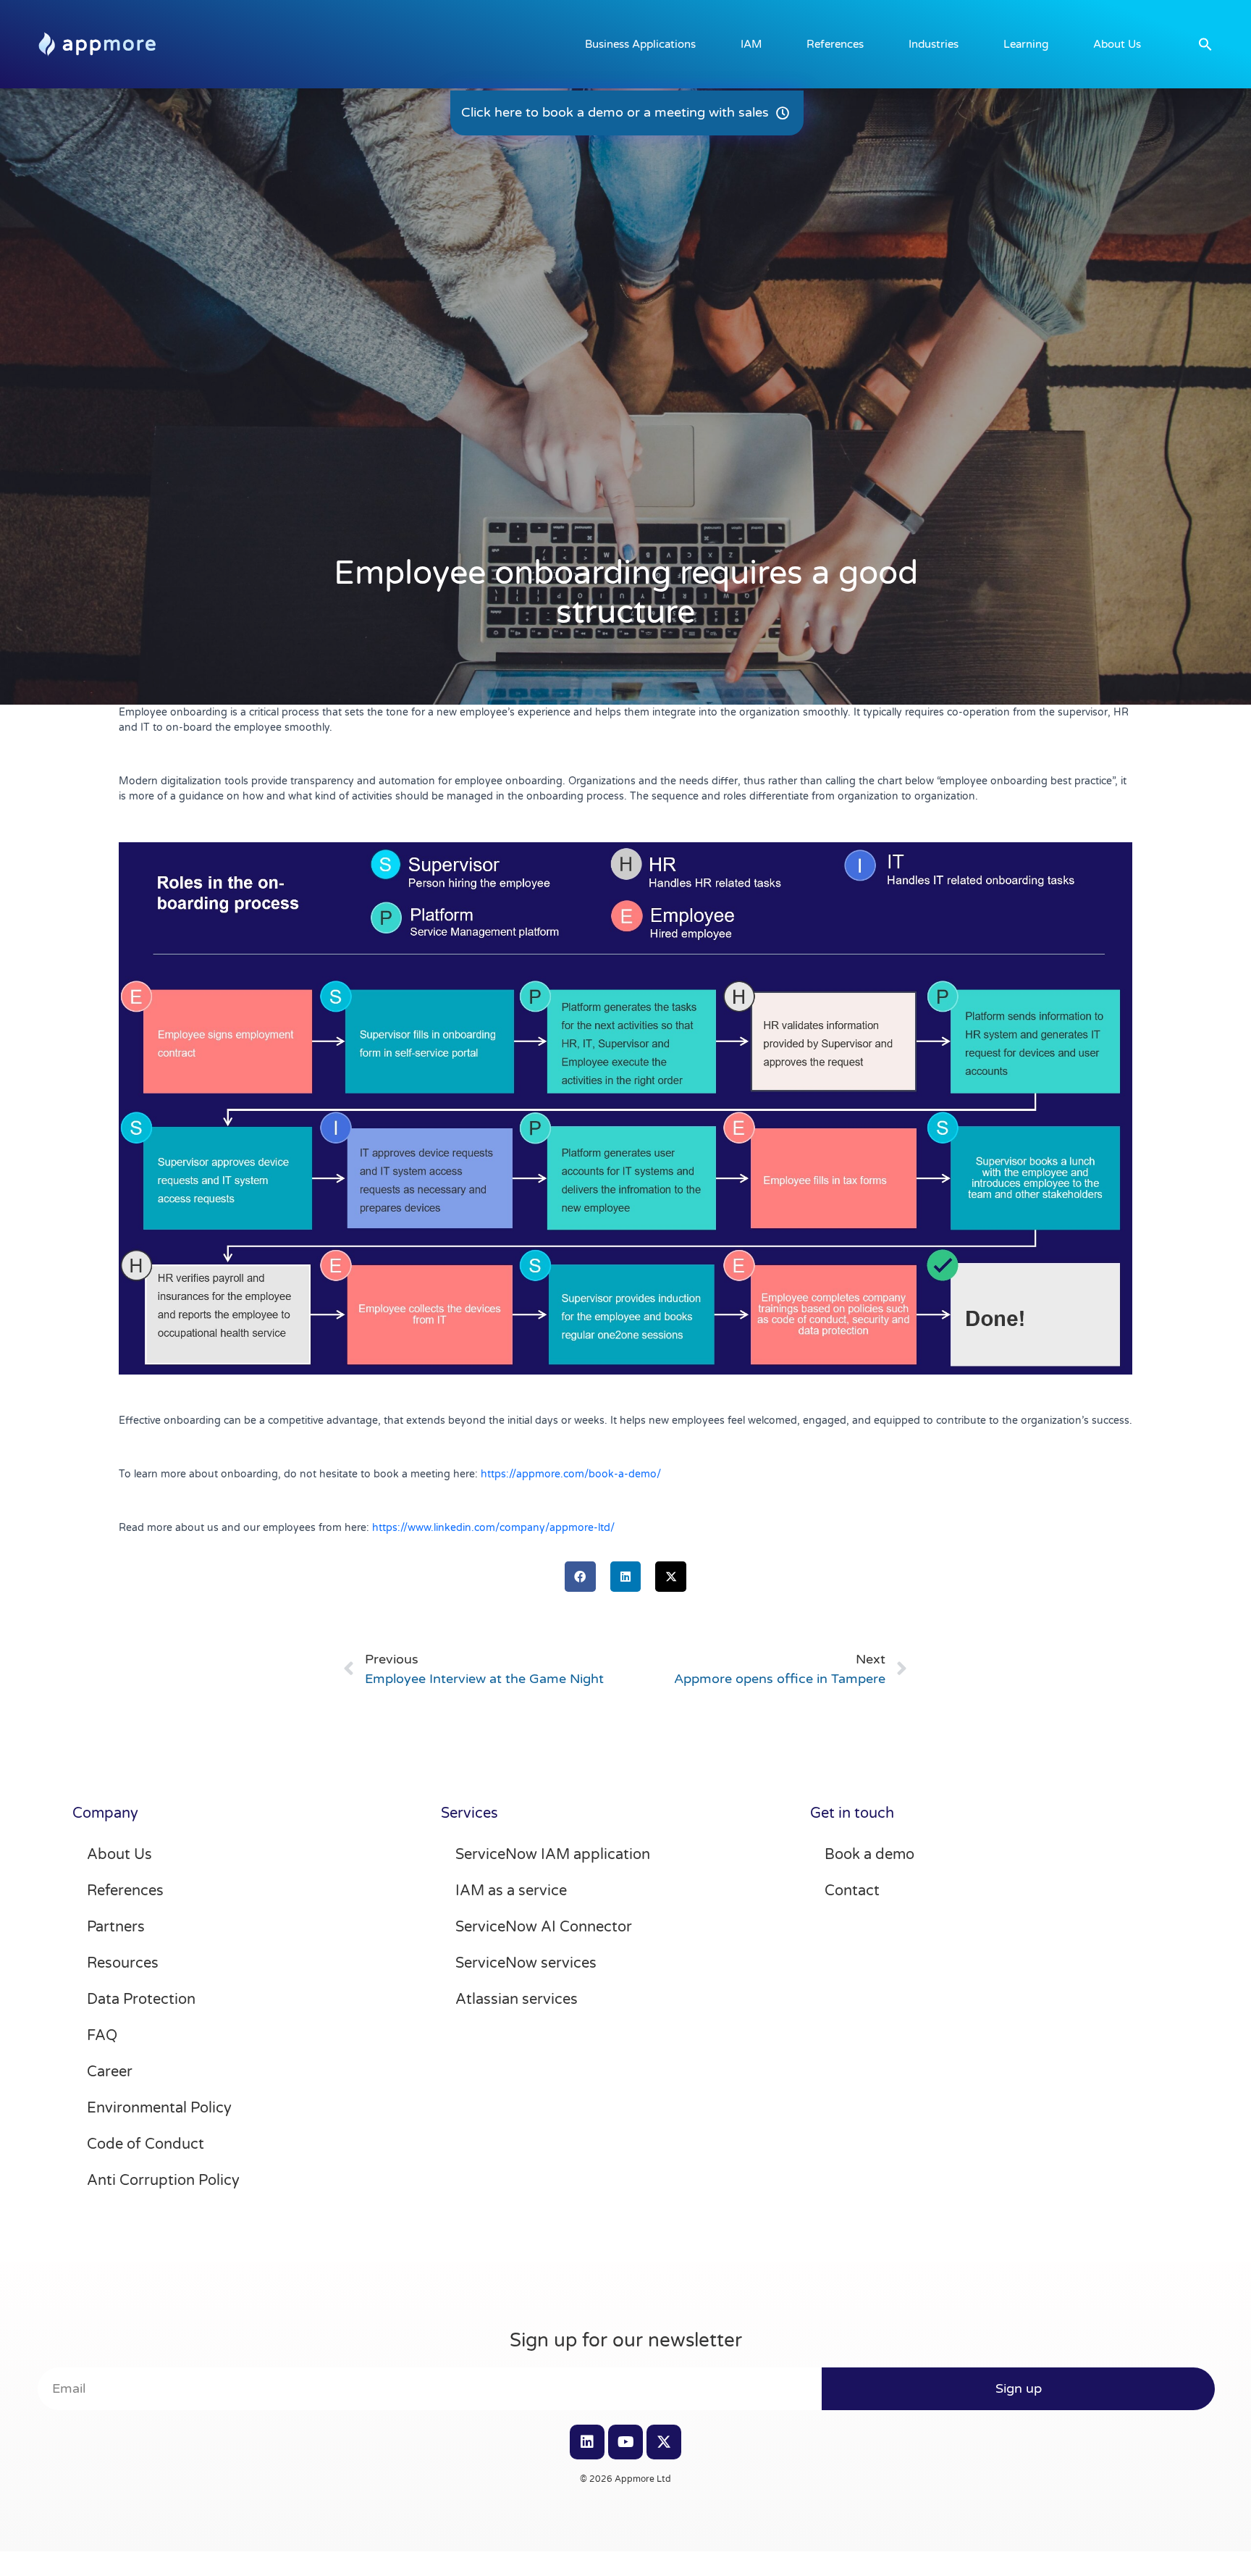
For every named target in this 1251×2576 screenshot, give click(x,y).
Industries (934, 44)
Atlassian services (517, 2000)
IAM (751, 44)
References (835, 44)
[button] (1205, 44)
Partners (116, 1927)
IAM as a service (511, 1891)
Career (110, 2072)
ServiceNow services (526, 1963)
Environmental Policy (159, 2108)
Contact (852, 1891)
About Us (1117, 44)
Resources (123, 1963)
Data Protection (141, 2000)
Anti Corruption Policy (163, 2181)
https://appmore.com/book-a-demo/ (571, 1474)
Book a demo (869, 1855)
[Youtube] (625, 2442)
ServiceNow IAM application (553, 1855)
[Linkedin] (587, 2442)
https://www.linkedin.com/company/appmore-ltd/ (493, 1528)
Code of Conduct (146, 2144)
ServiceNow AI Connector (544, 1927)
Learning (1026, 44)
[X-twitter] (664, 2442)
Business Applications (640, 44)
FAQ (102, 2036)
